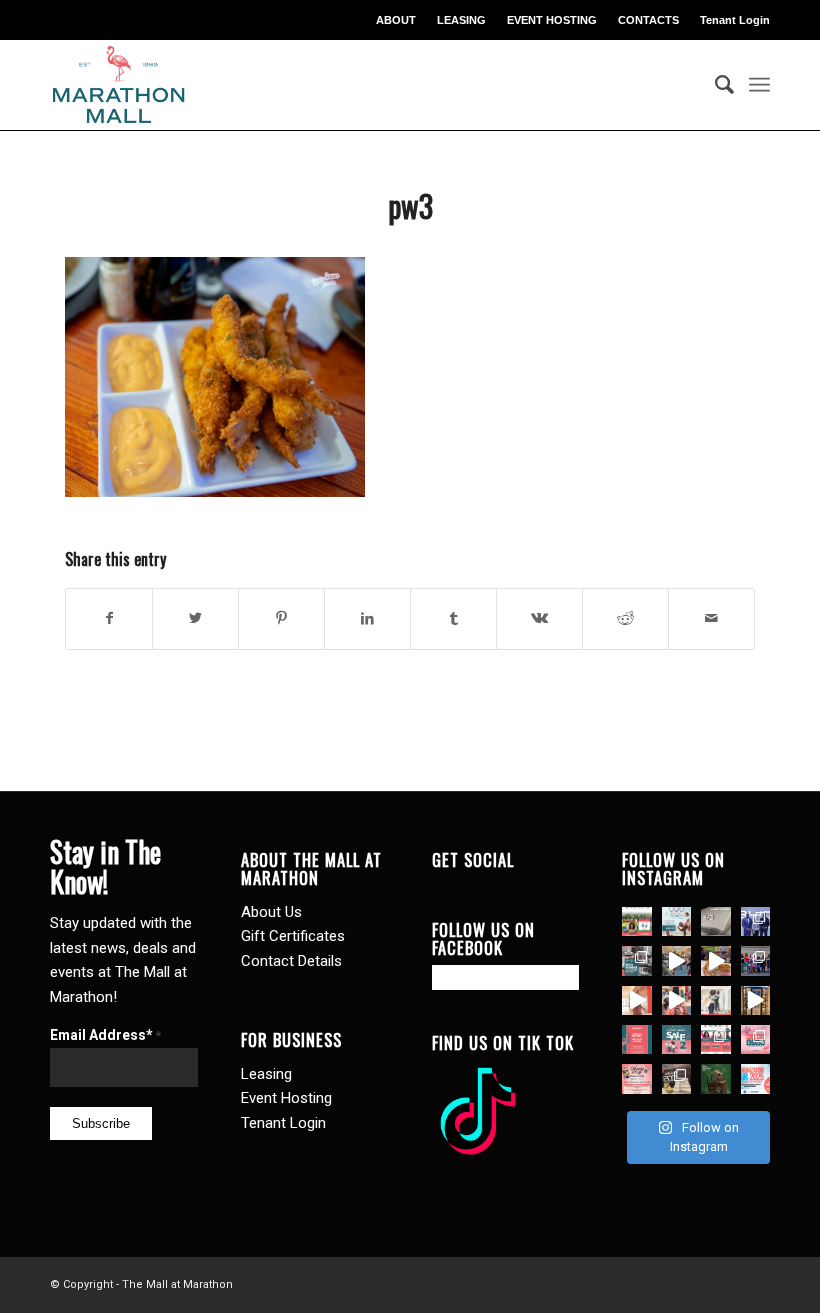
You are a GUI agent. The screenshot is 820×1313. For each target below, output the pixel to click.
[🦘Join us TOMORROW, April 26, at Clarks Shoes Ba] (715, 1078)
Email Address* (105, 1035)
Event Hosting (286, 1098)
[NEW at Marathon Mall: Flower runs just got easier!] (755, 1000)
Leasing (266, 1074)
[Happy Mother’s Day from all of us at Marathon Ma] (715, 1000)
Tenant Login (735, 20)
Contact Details (291, 961)
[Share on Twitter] (195, 618)
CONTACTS (648, 20)
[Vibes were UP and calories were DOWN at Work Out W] (676, 960)
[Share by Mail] (711, 618)
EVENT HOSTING (552, 20)
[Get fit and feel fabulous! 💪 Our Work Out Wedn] (715, 1039)
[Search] (715, 85)
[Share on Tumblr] (453, 618)
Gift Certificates (293, 936)
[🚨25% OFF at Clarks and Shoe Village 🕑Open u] (676, 1078)
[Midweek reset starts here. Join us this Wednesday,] (636, 921)
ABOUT (396, 20)
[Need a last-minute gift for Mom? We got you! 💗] (636, 1039)
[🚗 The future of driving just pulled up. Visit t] (715, 921)
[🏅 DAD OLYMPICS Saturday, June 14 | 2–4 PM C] (676, 921)
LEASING (461, 20)
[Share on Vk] (539, 618)
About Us (271, 912)
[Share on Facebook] (109, 618)
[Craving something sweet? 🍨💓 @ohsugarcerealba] (715, 960)
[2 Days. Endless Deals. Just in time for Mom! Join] (676, 1039)
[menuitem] (396, 20)
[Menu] (759, 85)
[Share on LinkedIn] (367, 618)
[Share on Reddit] (625, 618)
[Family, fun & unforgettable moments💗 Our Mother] (636, 1000)
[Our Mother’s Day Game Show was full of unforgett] (755, 960)
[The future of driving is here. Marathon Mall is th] (755, 921)
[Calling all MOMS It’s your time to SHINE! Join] (755, 1039)
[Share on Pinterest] (281, 618)
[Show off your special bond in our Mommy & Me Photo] (636, 1078)
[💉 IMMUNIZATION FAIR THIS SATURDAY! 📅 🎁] (755, 1078)
